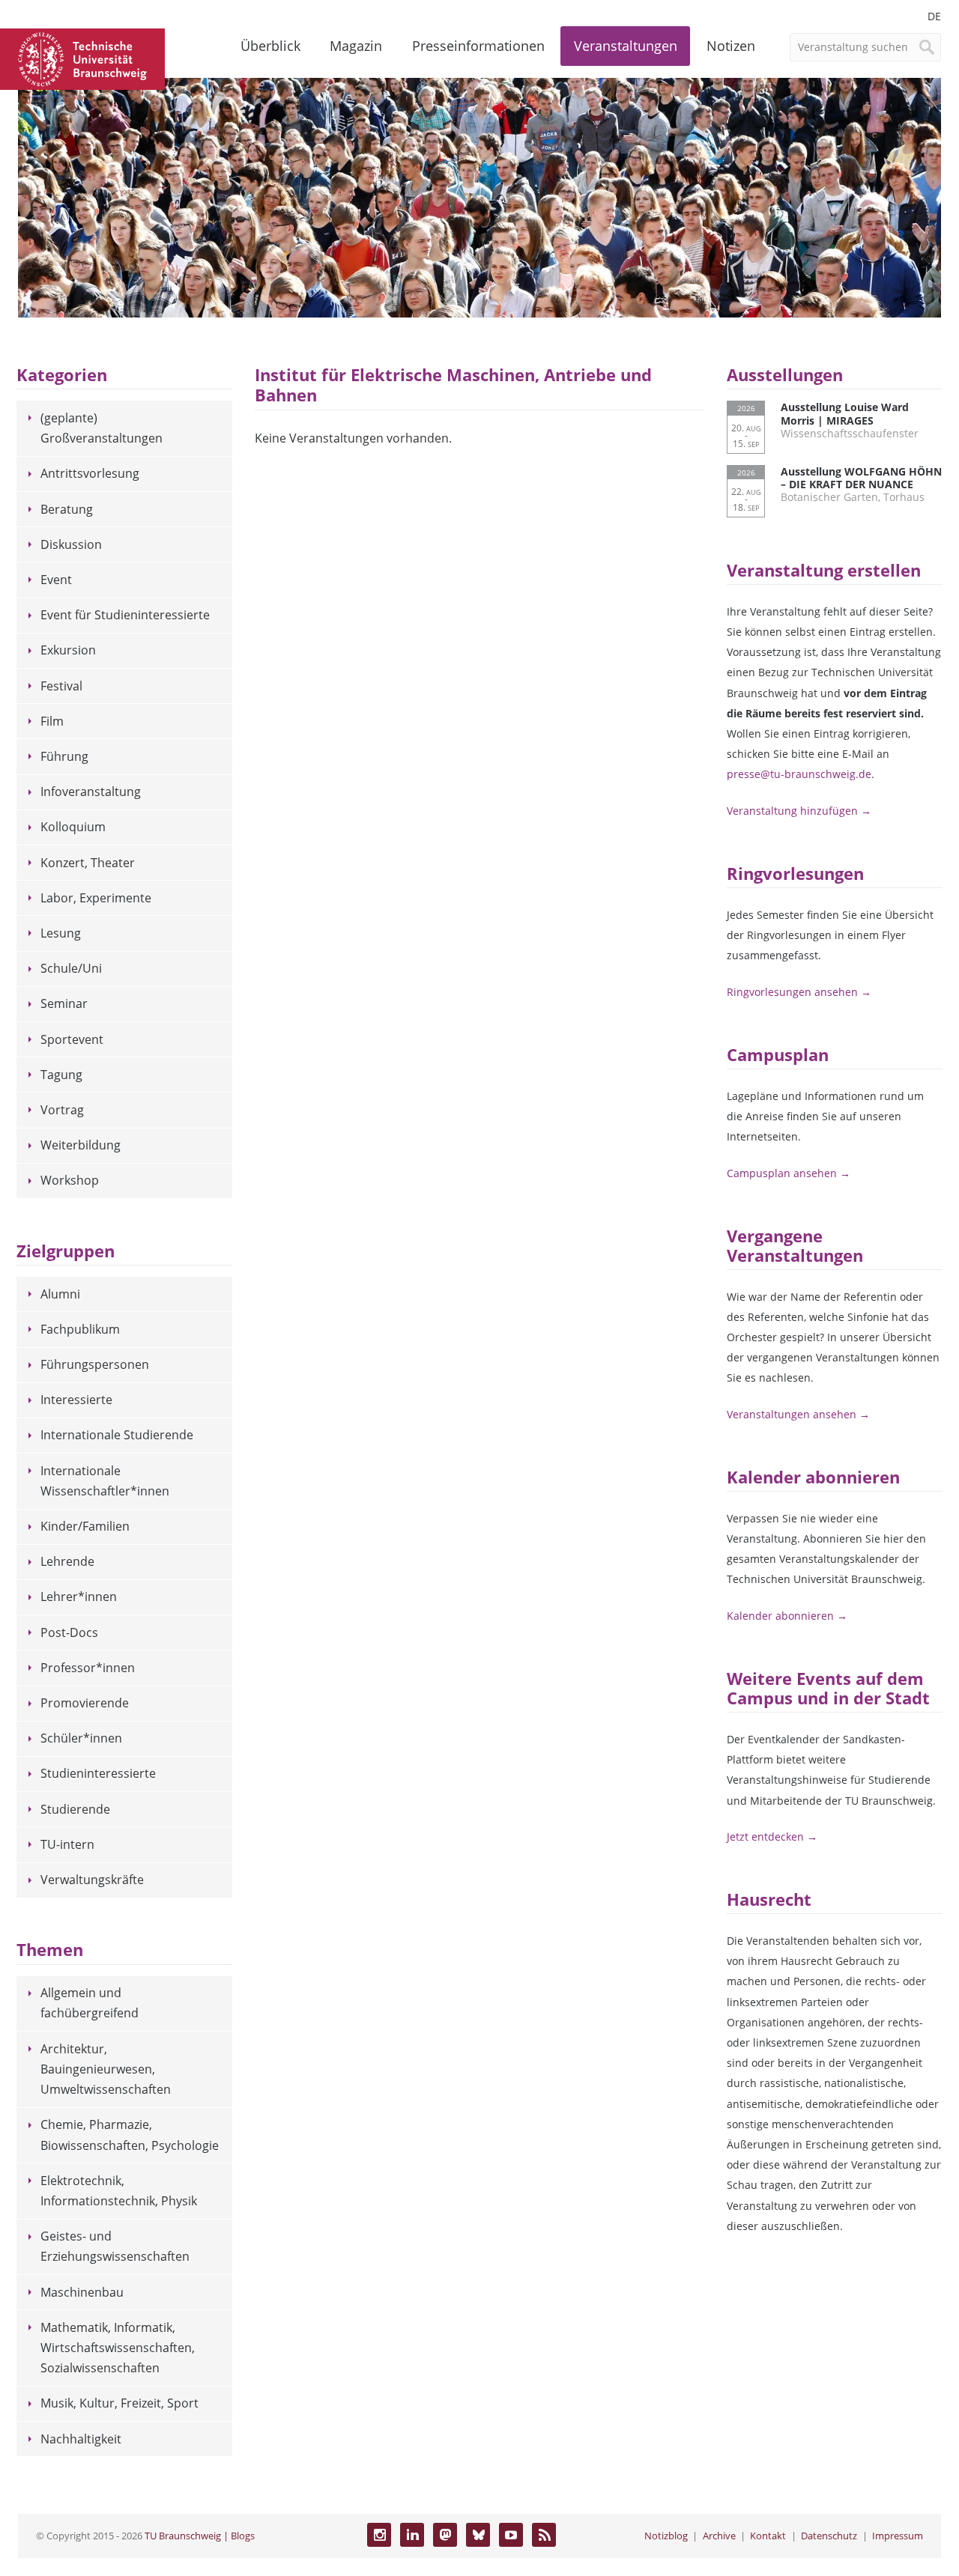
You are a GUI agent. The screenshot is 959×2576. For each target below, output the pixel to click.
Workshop (70, 1180)
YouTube (511, 2535)
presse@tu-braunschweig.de (799, 774)
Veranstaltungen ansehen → (798, 1414)
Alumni (60, 1294)
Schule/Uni (71, 968)
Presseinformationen (478, 46)
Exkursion (68, 650)
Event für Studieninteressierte (125, 615)
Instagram (379, 2535)
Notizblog (666, 2536)
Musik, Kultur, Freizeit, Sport (120, 2403)
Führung (64, 756)
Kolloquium (73, 827)
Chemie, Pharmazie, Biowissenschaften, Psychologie (130, 2135)
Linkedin (412, 2535)
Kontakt (768, 2536)
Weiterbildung (81, 1145)
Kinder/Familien (85, 1526)
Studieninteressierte (98, 1773)
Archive (719, 2536)
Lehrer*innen (79, 1597)
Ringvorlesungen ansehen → (799, 992)
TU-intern (67, 1844)
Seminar (64, 1003)
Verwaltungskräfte (92, 1880)
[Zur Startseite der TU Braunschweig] (82, 58)
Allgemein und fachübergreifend (90, 2003)
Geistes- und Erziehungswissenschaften (115, 2246)
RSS (544, 2535)
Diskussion (71, 544)
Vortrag (62, 1110)
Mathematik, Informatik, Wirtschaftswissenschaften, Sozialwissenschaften (118, 2348)
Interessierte (76, 1400)
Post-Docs (69, 1632)
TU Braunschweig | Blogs (200, 2536)
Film (52, 721)
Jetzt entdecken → (772, 1837)
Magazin (356, 46)
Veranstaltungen (626, 46)
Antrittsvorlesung (90, 473)
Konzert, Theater (88, 863)
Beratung (67, 509)
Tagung (61, 1075)
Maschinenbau (82, 2292)
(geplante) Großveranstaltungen (102, 428)
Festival (61, 686)
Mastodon (445, 2535)
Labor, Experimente (96, 898)
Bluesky (478, 2535)
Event (56, 580)
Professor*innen (88, 1668)
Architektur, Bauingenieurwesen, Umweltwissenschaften (106, 2069)
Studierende (75, 1809)
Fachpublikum (80, 1329)
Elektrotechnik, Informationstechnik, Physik (119, 2191)
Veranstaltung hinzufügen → (799, 811)
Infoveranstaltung (91, 792)
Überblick (270, 46)
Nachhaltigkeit (81, 2439)
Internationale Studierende (117, 1435)
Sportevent (72, 1039)
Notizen (731, 46)
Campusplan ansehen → (789, 1173)
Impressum (898, 2536)
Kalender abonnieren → (787, 1616)
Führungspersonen (95, 1364)
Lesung (61, 933)
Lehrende (67, 1561)
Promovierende (85, 1703)
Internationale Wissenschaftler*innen (105, 1481)
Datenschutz (829, 2536)
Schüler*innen (81, 1738)
